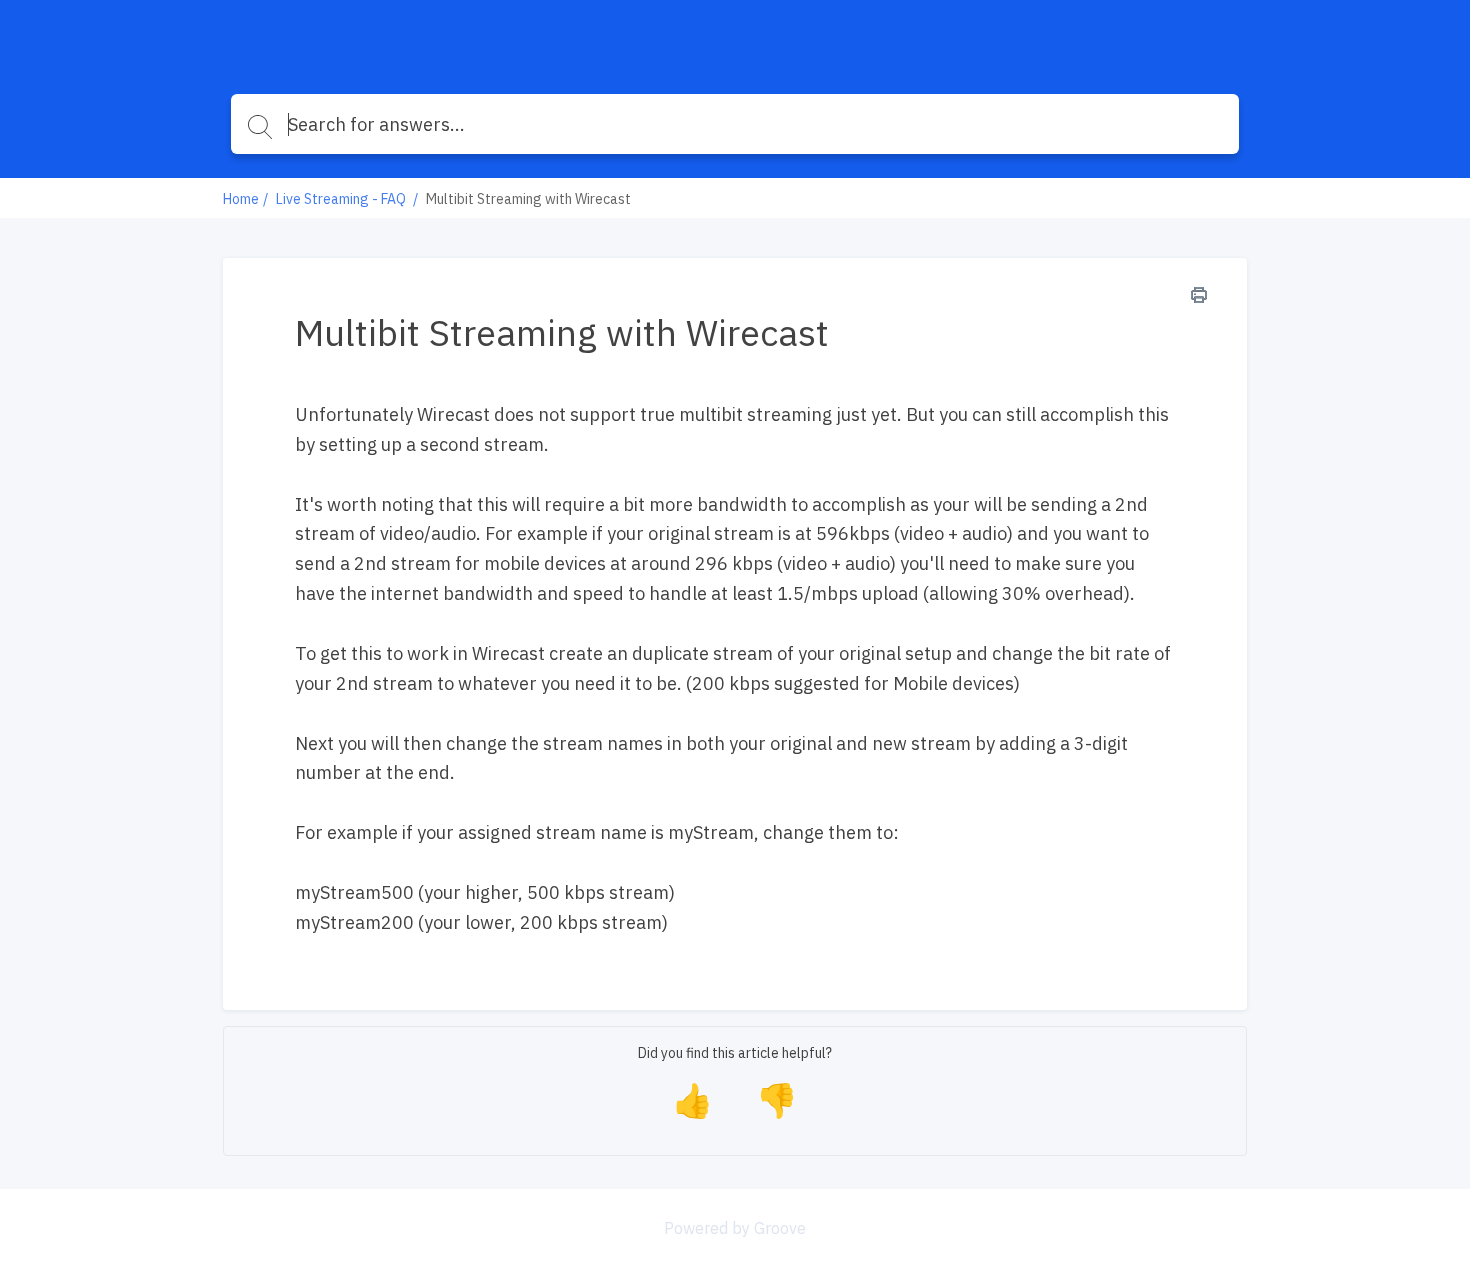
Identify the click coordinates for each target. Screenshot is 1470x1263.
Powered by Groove (735, 1228)
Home (241, 199)
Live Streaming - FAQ (342, 199)
